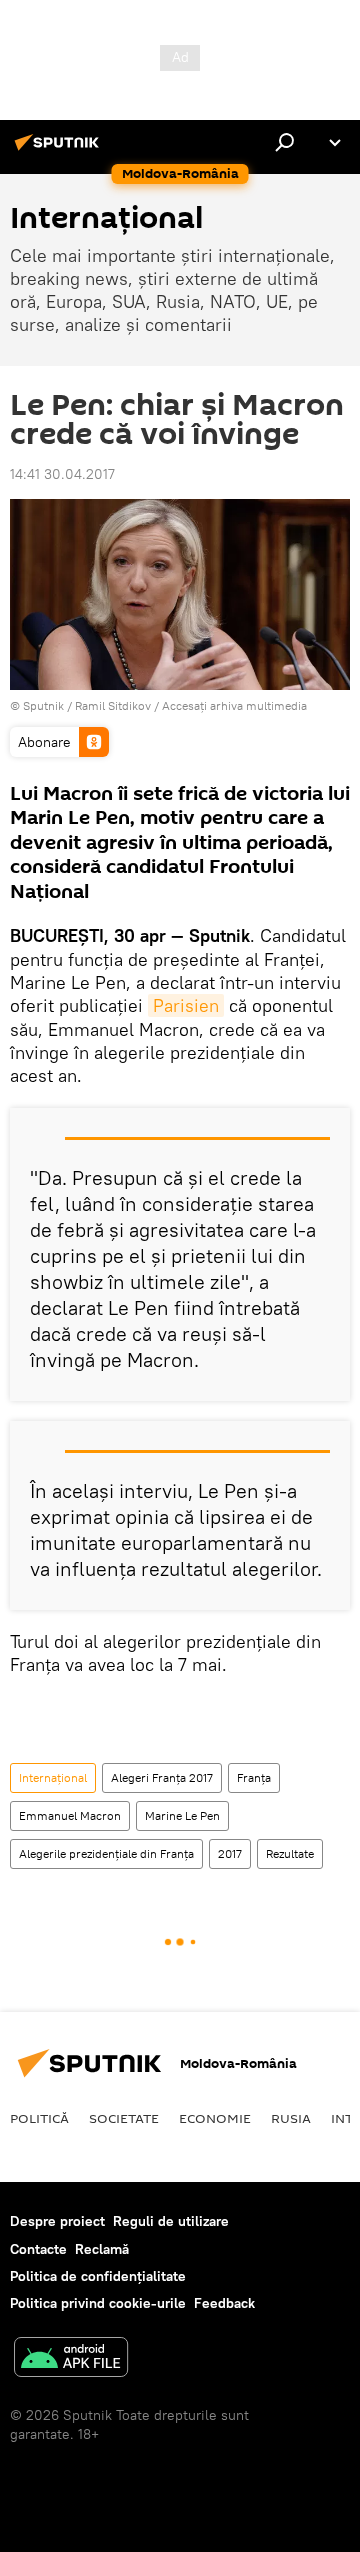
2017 (230, 1853)
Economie (215, 2118)
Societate (124, 2118)
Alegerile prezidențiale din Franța (106, 1853)
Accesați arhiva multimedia (234, 705)
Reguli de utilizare (171, 2221)
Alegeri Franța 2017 (162, 1777)
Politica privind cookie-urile (98, 2303)
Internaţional (53, 1777)
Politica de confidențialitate (98, 2276)
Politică (39, 2118)
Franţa (254, 1777)
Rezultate (290, 1853)
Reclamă (102, 2249)
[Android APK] (71, 2359)
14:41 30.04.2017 (62, 474)
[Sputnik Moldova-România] (60, 150)
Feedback (224, 2303)
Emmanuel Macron (70, 1815)
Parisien (186, 1005)
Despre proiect (57, 2221)
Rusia (291, 2118)
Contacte (38, 2249)
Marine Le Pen (182, 1815)
